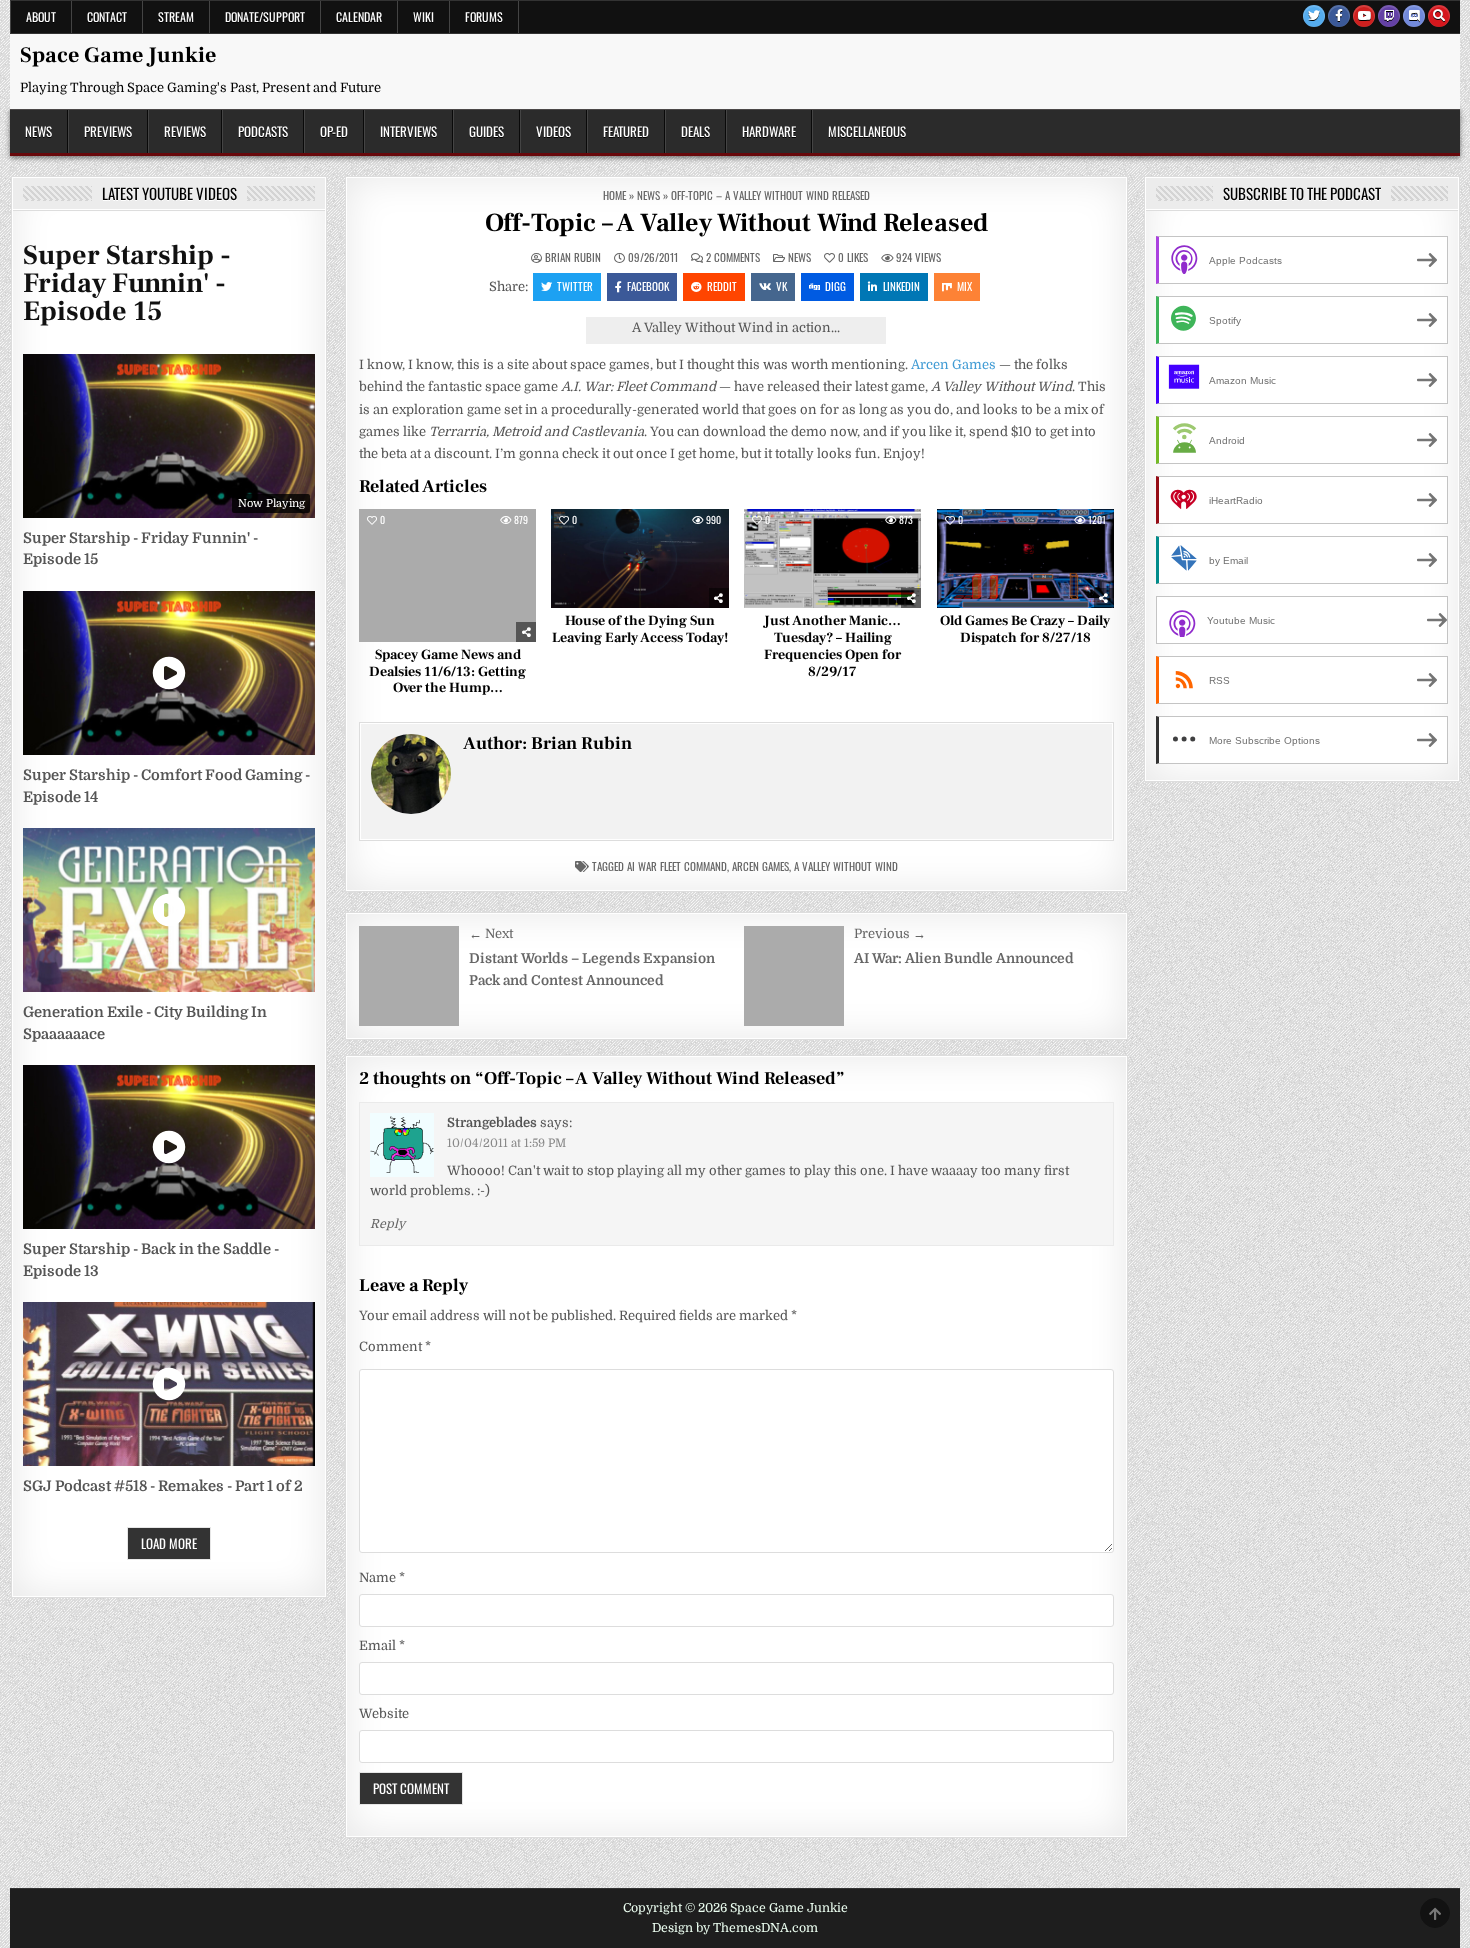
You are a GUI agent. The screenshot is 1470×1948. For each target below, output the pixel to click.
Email (382, 1645)
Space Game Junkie (118, 55)
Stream (176, 16)
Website (384, 1713)
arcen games (760, 866)
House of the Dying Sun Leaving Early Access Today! (640, 629)
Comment (395, 1346)
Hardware (769, 131)
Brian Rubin (573, 257)
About (41, 16)
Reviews (185, 131)
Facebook (648, 286)
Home (614, 195)
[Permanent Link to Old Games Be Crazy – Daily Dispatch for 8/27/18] (1025, 559)
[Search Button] (1439, 16)
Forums (484, 16)
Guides (486, 131)
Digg (835, 286)
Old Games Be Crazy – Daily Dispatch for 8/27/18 (1025, 629)
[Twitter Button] (1314, 16)
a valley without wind (846, 866)
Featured (626, 131)
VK (781, 286)
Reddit (722, 286)
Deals (695, 131)
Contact (107, 16)
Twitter (575, 286)
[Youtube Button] (1364, 16)
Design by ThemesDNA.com (735, 1928)
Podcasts (263, 131)
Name (382, 1577)
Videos (553, 131)
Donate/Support (265, 16)
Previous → (890, 933)
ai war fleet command (677, 866)
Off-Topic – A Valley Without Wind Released (737, 223)
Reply (387, 1224)
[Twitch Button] (1389, 16)
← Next (491, 933)
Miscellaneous (867, 131)
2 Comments (733, 257)
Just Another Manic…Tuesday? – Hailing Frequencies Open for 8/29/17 (832, 646)
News (38, 131)
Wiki (423, 16)
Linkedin (901, 286)
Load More (169, 1543)
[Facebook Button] (1339, 16)
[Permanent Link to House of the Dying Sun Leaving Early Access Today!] (639, 559)
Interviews (408, 131)
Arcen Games (953, 364)
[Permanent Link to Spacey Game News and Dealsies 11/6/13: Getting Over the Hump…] (447, 575)
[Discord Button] (1414, 16)
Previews (108, 131)
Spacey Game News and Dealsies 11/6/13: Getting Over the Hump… (447, 672)
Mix (964, 286)
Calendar (359, 16)
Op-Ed (334, 131)
